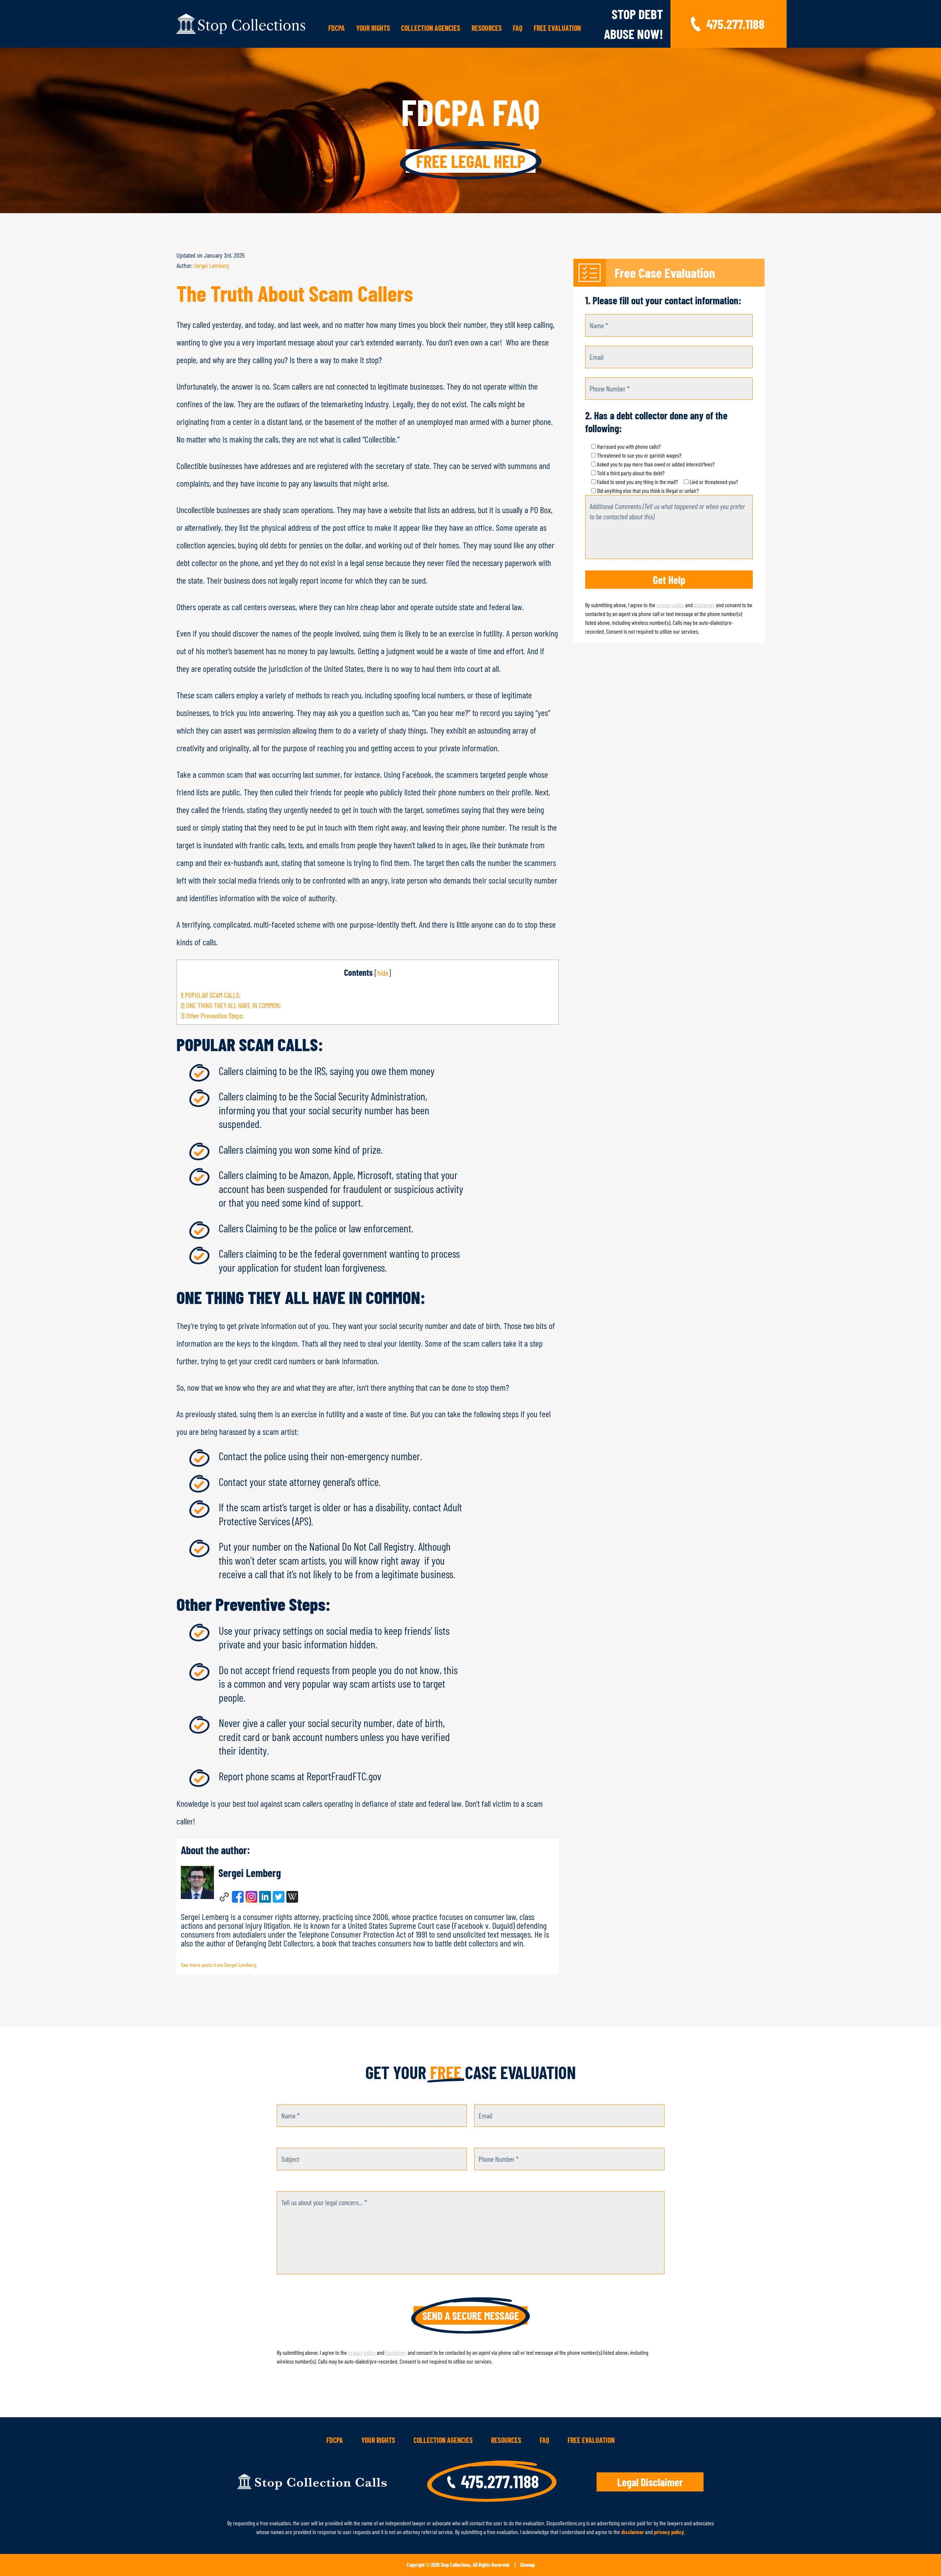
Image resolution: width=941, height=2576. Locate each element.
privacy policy (670, 605)
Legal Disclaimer (650, 2482)
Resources (487, 28)
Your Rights (373, 28)
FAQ (518, 28)
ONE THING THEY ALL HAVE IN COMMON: (231, 1005)
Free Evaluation (557, 28)
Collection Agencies (431, 28)
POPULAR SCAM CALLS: (210, 995)
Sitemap (527, 2565)
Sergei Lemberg (211, 265)
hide (383, 972)
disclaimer (704, 605)
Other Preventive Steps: (212, 1015)
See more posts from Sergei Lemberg (219, 1965)
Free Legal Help (471, 161)
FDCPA (337, 28)
